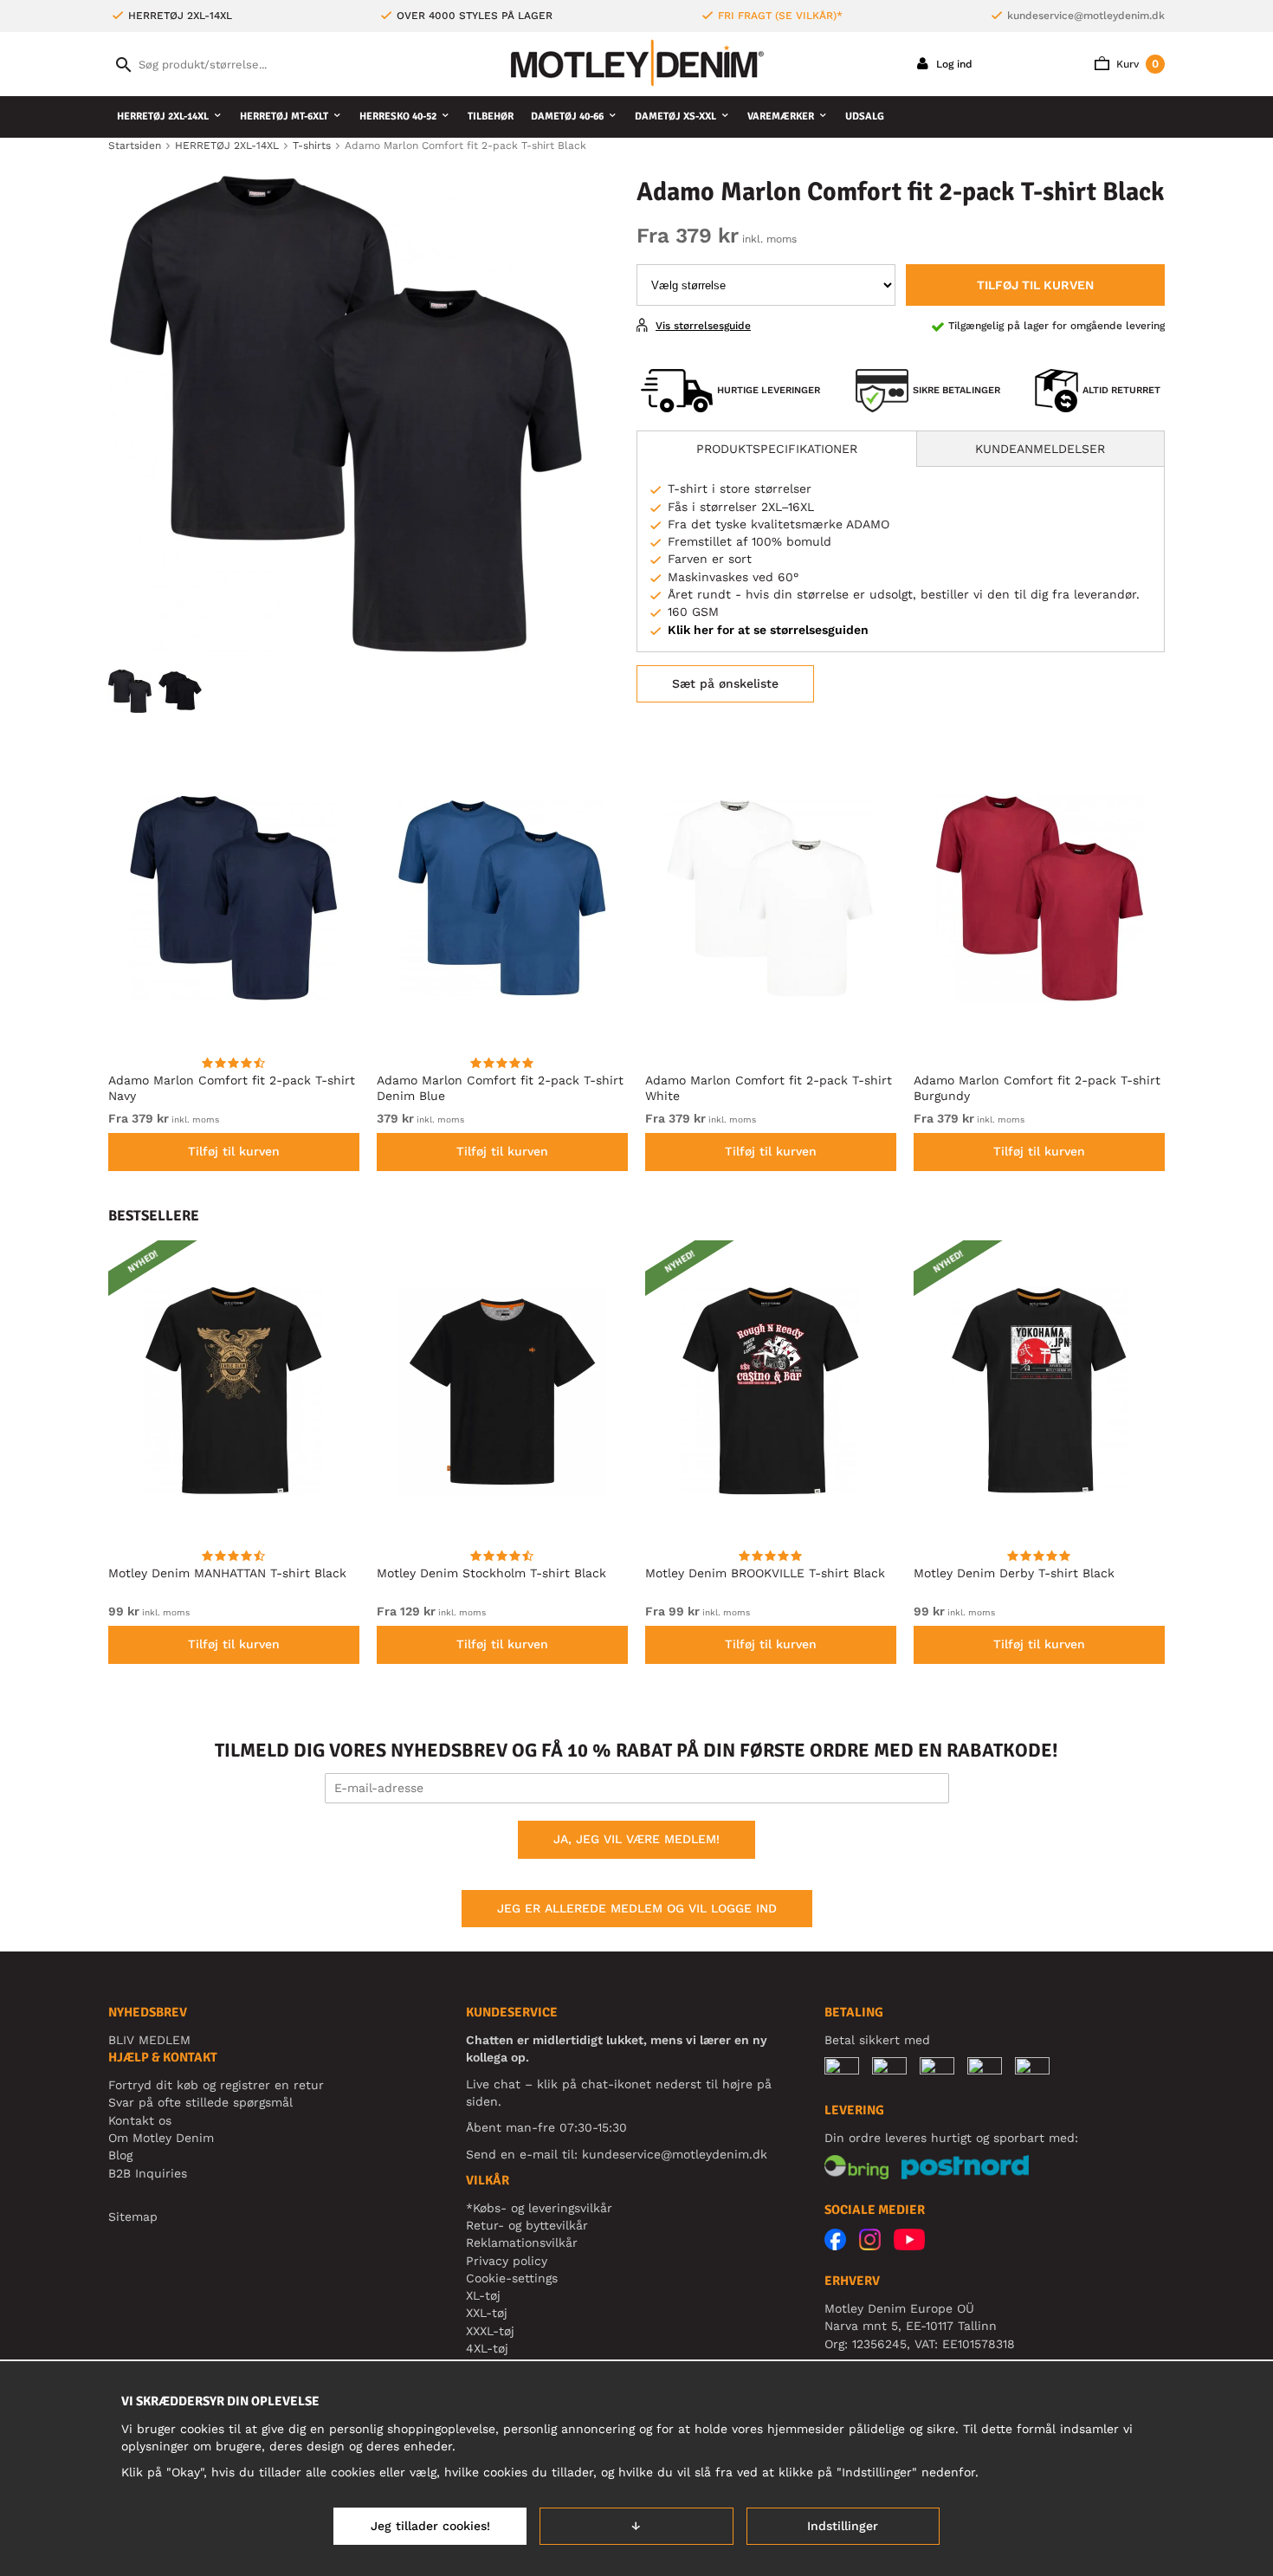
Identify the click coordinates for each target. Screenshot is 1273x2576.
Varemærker (781, 117)
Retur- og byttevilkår (527, 2225)
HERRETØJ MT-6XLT (284, 117)
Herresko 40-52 (398, 117)
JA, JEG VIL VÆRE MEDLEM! (636, 1839)
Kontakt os (140, 2120)
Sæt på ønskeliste (725, 683)
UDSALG (865, 117)
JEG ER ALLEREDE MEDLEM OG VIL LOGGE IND (637, 1908)
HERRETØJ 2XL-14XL (163, 117)
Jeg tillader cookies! (430, 2526)
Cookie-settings (512, 2278)
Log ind (953, 64)
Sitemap (133, 2217)
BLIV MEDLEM (149, 2040)
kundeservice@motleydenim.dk (1086, 16)
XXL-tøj (487, 2313)
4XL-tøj (487, 2348)
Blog (120, 2155)
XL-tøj (483, 2295)
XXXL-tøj (490, 2331)
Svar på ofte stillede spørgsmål (200, 2102)
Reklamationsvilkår (522, 2243)
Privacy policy (507, 2261)
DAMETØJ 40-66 (567, 117)
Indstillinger (843, 2526)
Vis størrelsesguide (703, 326)
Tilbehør (491, 117)
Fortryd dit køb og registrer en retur (216, 2085)
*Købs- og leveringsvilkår (539, 2208)
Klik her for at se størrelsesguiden (768, 630)
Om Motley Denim (161, 2138)
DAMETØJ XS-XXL (675, 117)
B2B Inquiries (148, 2173)
